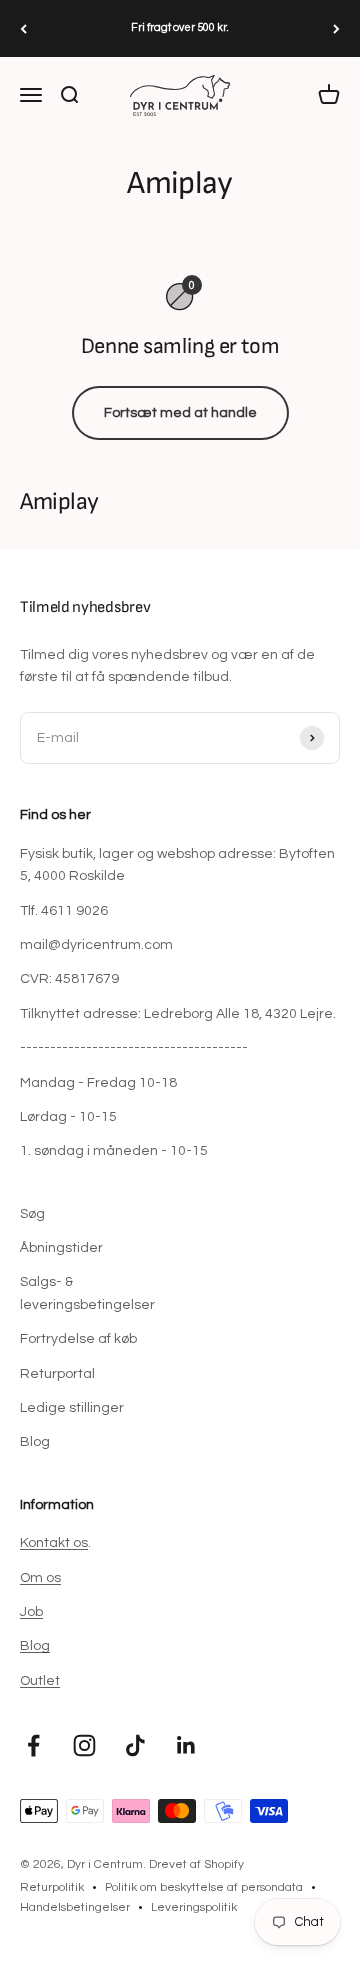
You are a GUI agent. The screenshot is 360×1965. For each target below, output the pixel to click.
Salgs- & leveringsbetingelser (87, 1293)
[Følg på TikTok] (135, 1745)
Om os (40, 1578)
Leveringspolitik (194, 1907)
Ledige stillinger (72, 1408)
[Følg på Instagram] (84, 1745)
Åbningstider (61, 1248)
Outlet (40, 1681)
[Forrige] (23, 28)
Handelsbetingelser (75, 1907)
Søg (32, 1214)
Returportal (57, 1374)
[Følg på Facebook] (33, 1745)
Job (31, 1612)
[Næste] (336, 28)
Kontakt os (54, 1543)
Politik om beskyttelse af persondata (204, 1887)
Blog (35, 1442)
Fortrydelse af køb (78, 1339)
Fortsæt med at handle (180, 413)
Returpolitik (52, 1887)
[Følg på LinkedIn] (186, 1745)
